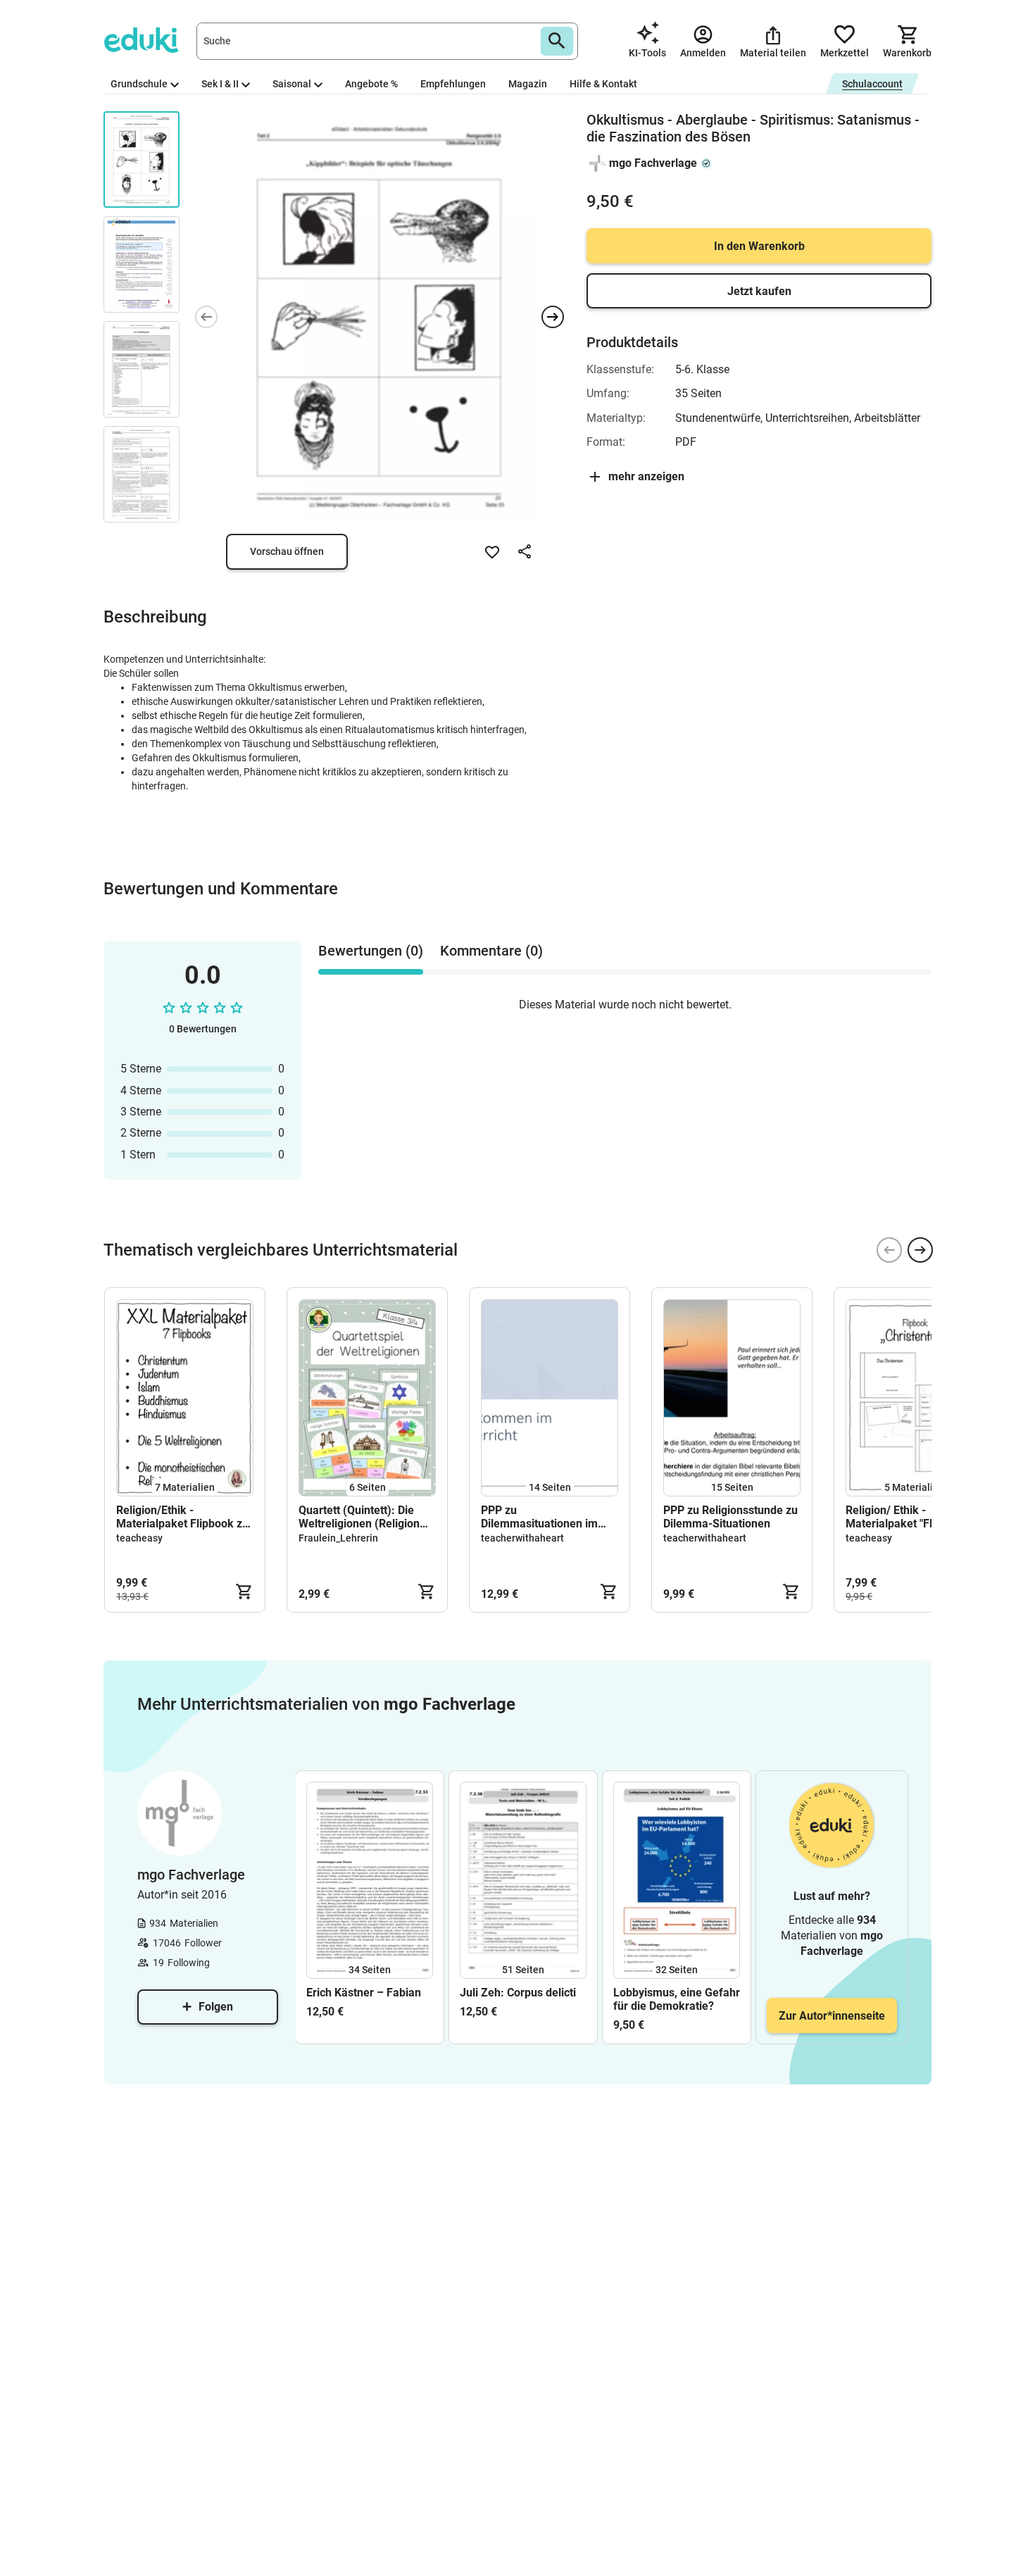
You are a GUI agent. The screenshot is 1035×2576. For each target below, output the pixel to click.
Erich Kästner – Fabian (364, 1993)
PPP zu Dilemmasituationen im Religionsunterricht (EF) (541, 1517)
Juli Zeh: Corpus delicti (518, 1993)
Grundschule (139, 84)
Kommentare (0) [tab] (491, 951)
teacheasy (139, 1538)
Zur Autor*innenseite (832, 2016)
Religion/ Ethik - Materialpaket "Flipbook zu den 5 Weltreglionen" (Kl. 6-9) (914, 1517)
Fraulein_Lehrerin (338, 1538)
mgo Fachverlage (653, 163)
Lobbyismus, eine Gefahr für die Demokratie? (677, 1999)
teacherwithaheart (522, 1538)
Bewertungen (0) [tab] (371, 951)
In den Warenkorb (759, 246)
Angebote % (371, 84)
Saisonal (292, 84)
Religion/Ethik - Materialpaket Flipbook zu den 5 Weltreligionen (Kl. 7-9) (182, 1517)
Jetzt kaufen (759, 291)
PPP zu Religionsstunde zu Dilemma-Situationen (730, 1517)
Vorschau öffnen (287, 551)
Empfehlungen (453, 84)
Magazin (528, 84)
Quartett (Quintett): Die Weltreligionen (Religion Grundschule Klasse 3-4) (361, 1517)
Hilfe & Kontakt (603, 84)
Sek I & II (220, 84)
